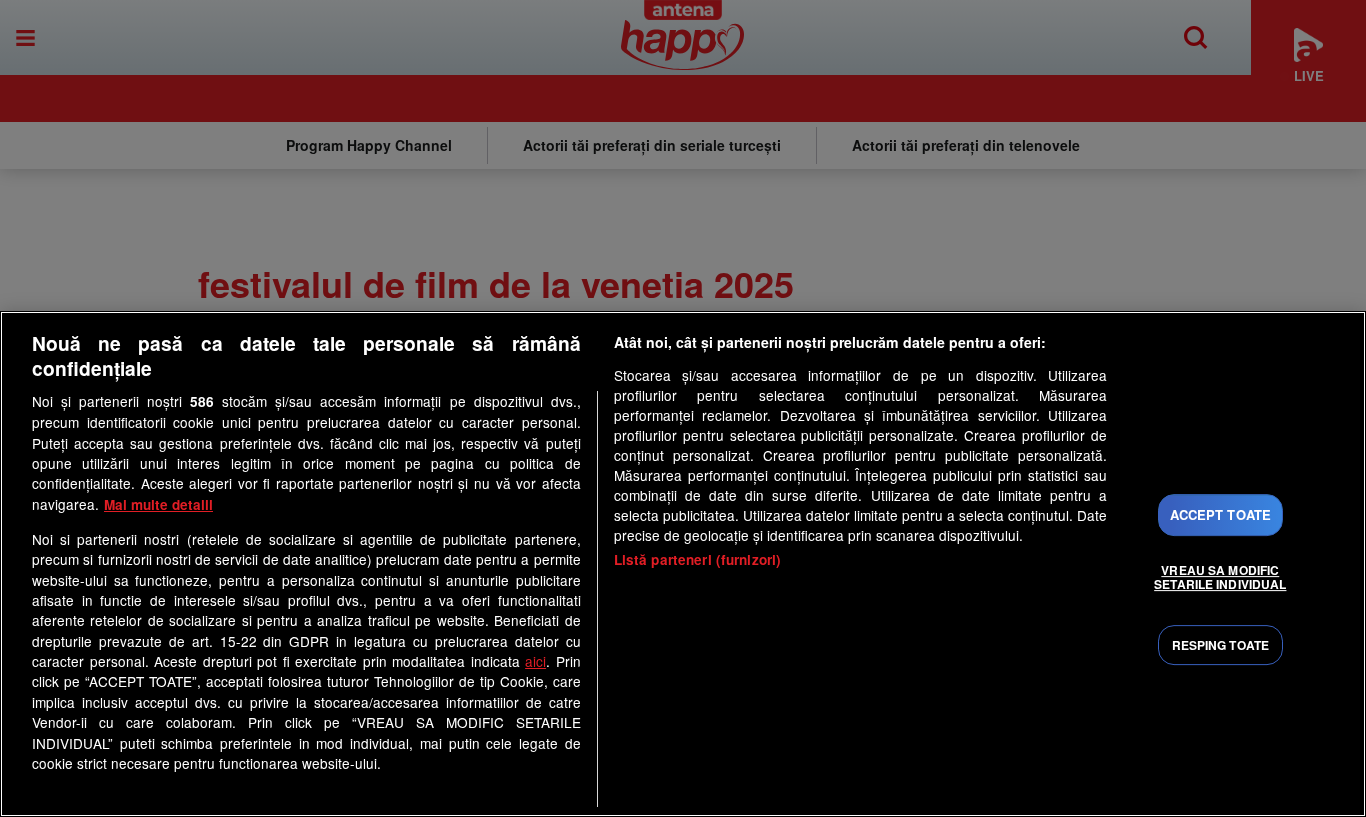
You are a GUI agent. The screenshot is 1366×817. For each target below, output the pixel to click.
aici (535, 661)
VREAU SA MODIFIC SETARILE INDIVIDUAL (1220, 577)
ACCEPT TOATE (1221, 514)
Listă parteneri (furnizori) (698, 559)
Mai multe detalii (158, 504)
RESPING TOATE (1221, 645)
